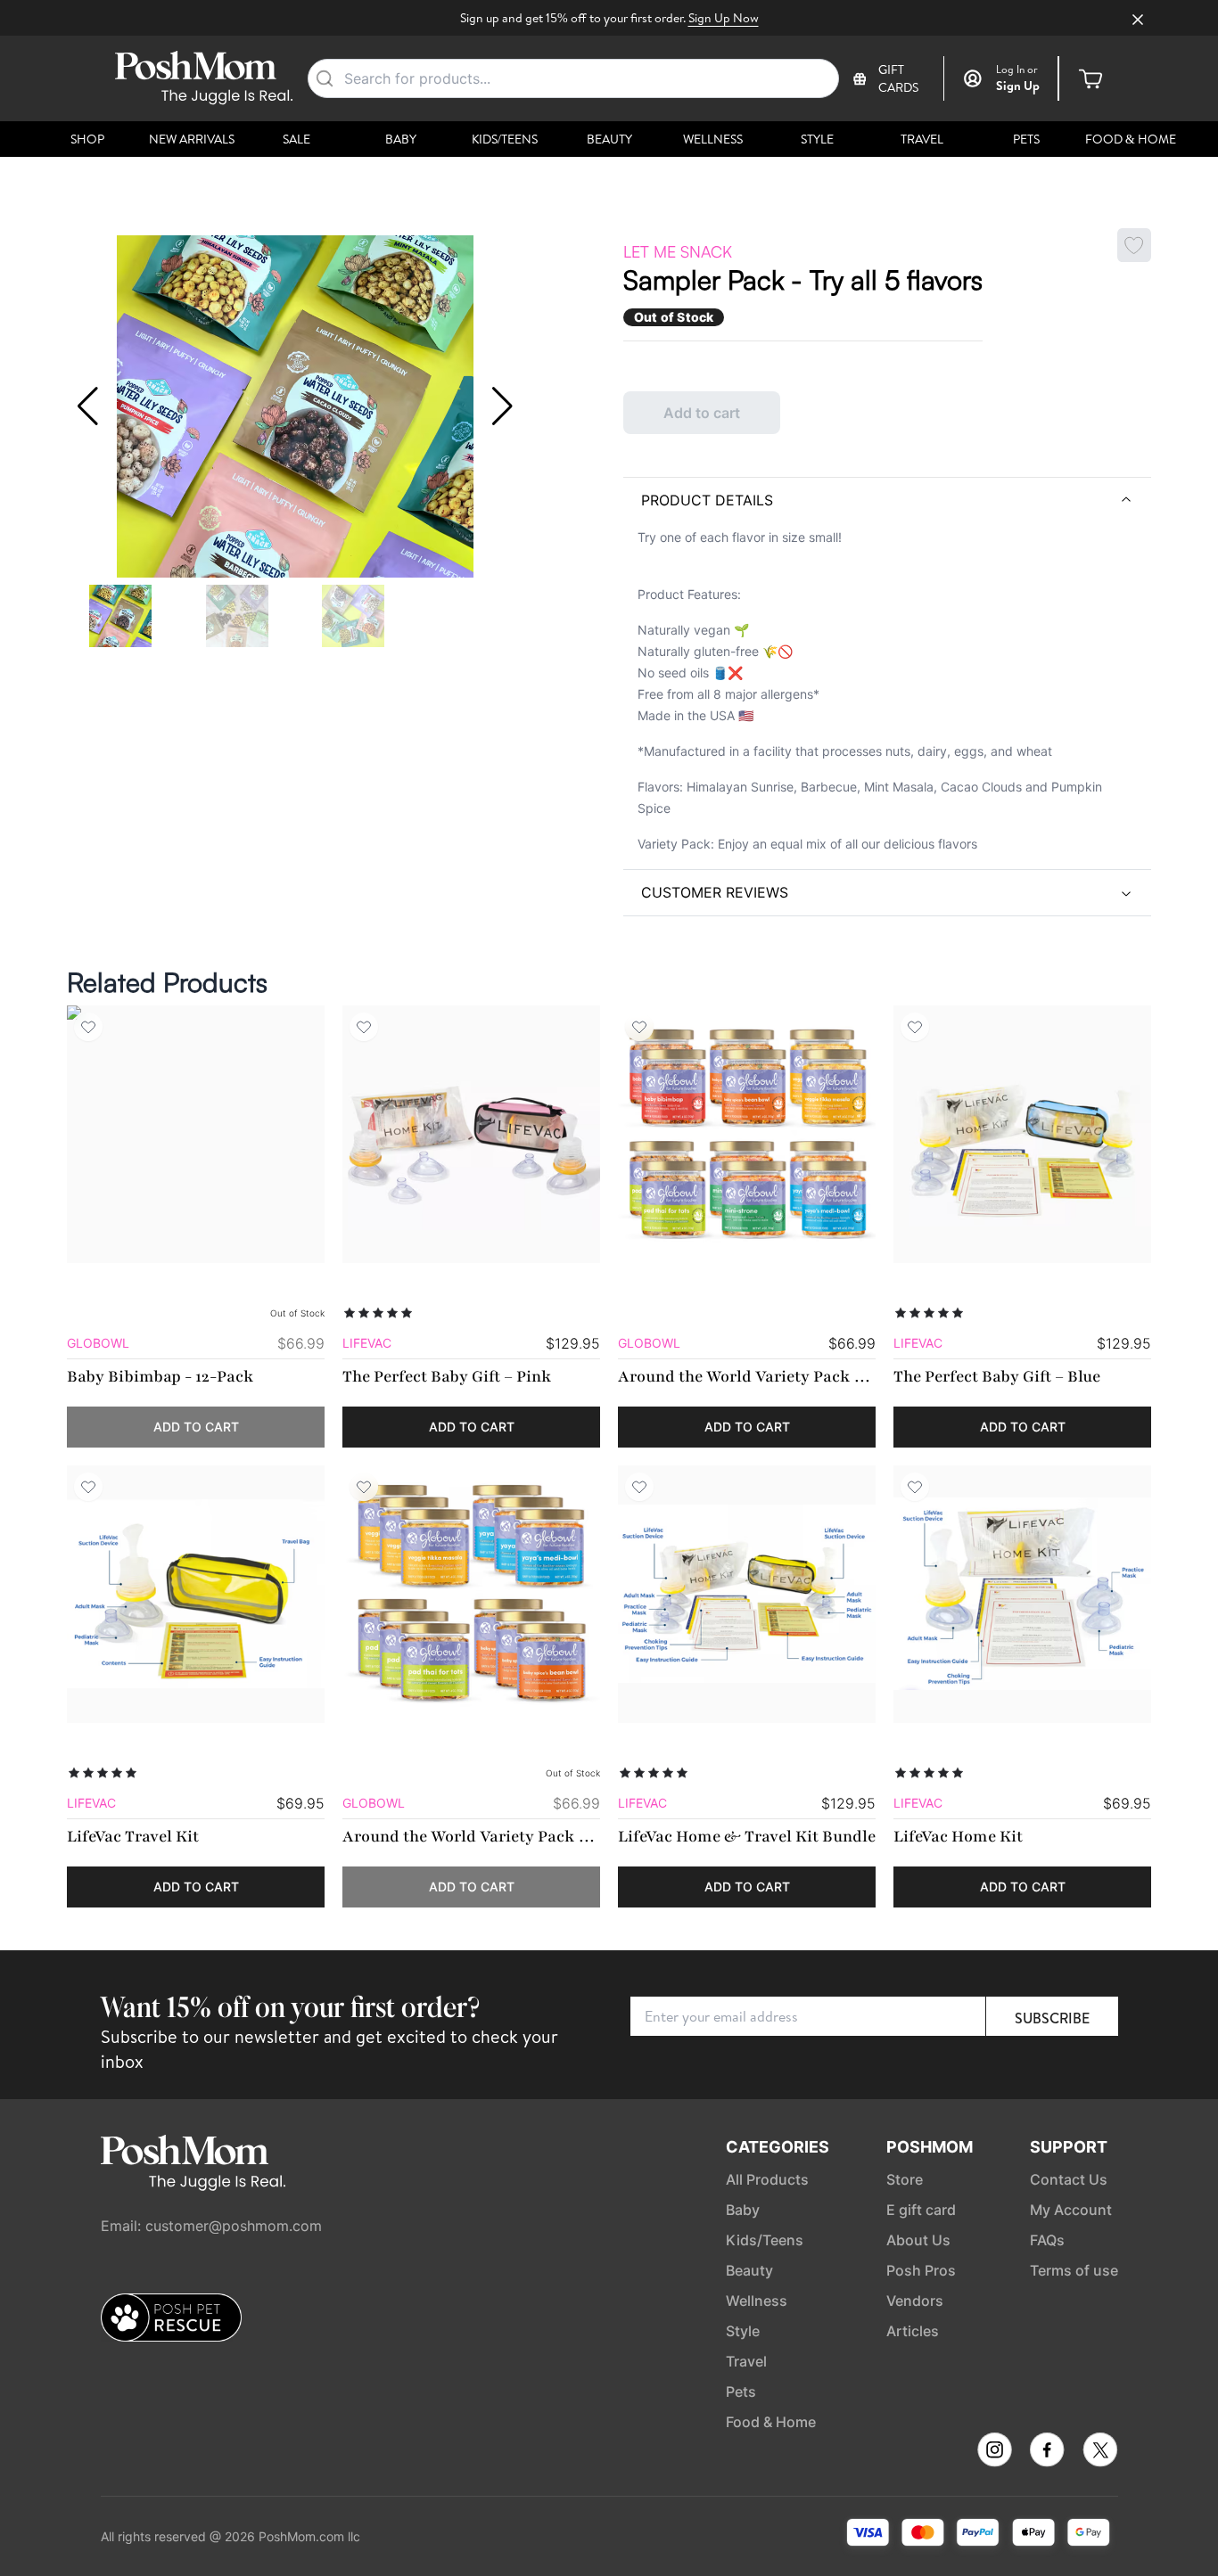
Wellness (713, 139)
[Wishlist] (88, 1027)
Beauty (609, 139)
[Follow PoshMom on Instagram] (995, 2450)
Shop (87, 139)
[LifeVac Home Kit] (1022, 1594)
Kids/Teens (505, 139)
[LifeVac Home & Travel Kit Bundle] (747, 1594)
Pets (1026, 139)
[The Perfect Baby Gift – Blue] (1022, 1134)
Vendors (915, 2301)
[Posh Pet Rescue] (171, 2318)
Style (817, 139)
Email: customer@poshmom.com (211, 2226)
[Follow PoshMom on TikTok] (1100, 2450)
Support (1069, 2147)
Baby (401, 139)
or (1017, 70)
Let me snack (678, 251)
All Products (767, 2179)
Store (905, 2179)
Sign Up (1018, 86)
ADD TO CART (196, 1427)
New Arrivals (192, 139)
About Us (918, 2240)
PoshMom (930, 2147)
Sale (296, 139)
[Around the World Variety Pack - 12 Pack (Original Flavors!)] (471, 1594)
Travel (922, 139)
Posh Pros (921, 2270)
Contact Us (1069, 2179)
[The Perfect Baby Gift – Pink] (471, 1134)
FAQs (1047, 2240)
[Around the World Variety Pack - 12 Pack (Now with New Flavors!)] (747, 1134)
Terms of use (1074, 2270)
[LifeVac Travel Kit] (196, 1594)
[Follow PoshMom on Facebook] (1047, 2450)
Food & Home (1131, 139)
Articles (913, 2331)
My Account (1071, 2210)
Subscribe (1052, 2018)
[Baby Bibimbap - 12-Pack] (196, 1134)
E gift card (921, 2210)
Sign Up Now (724, 18)
